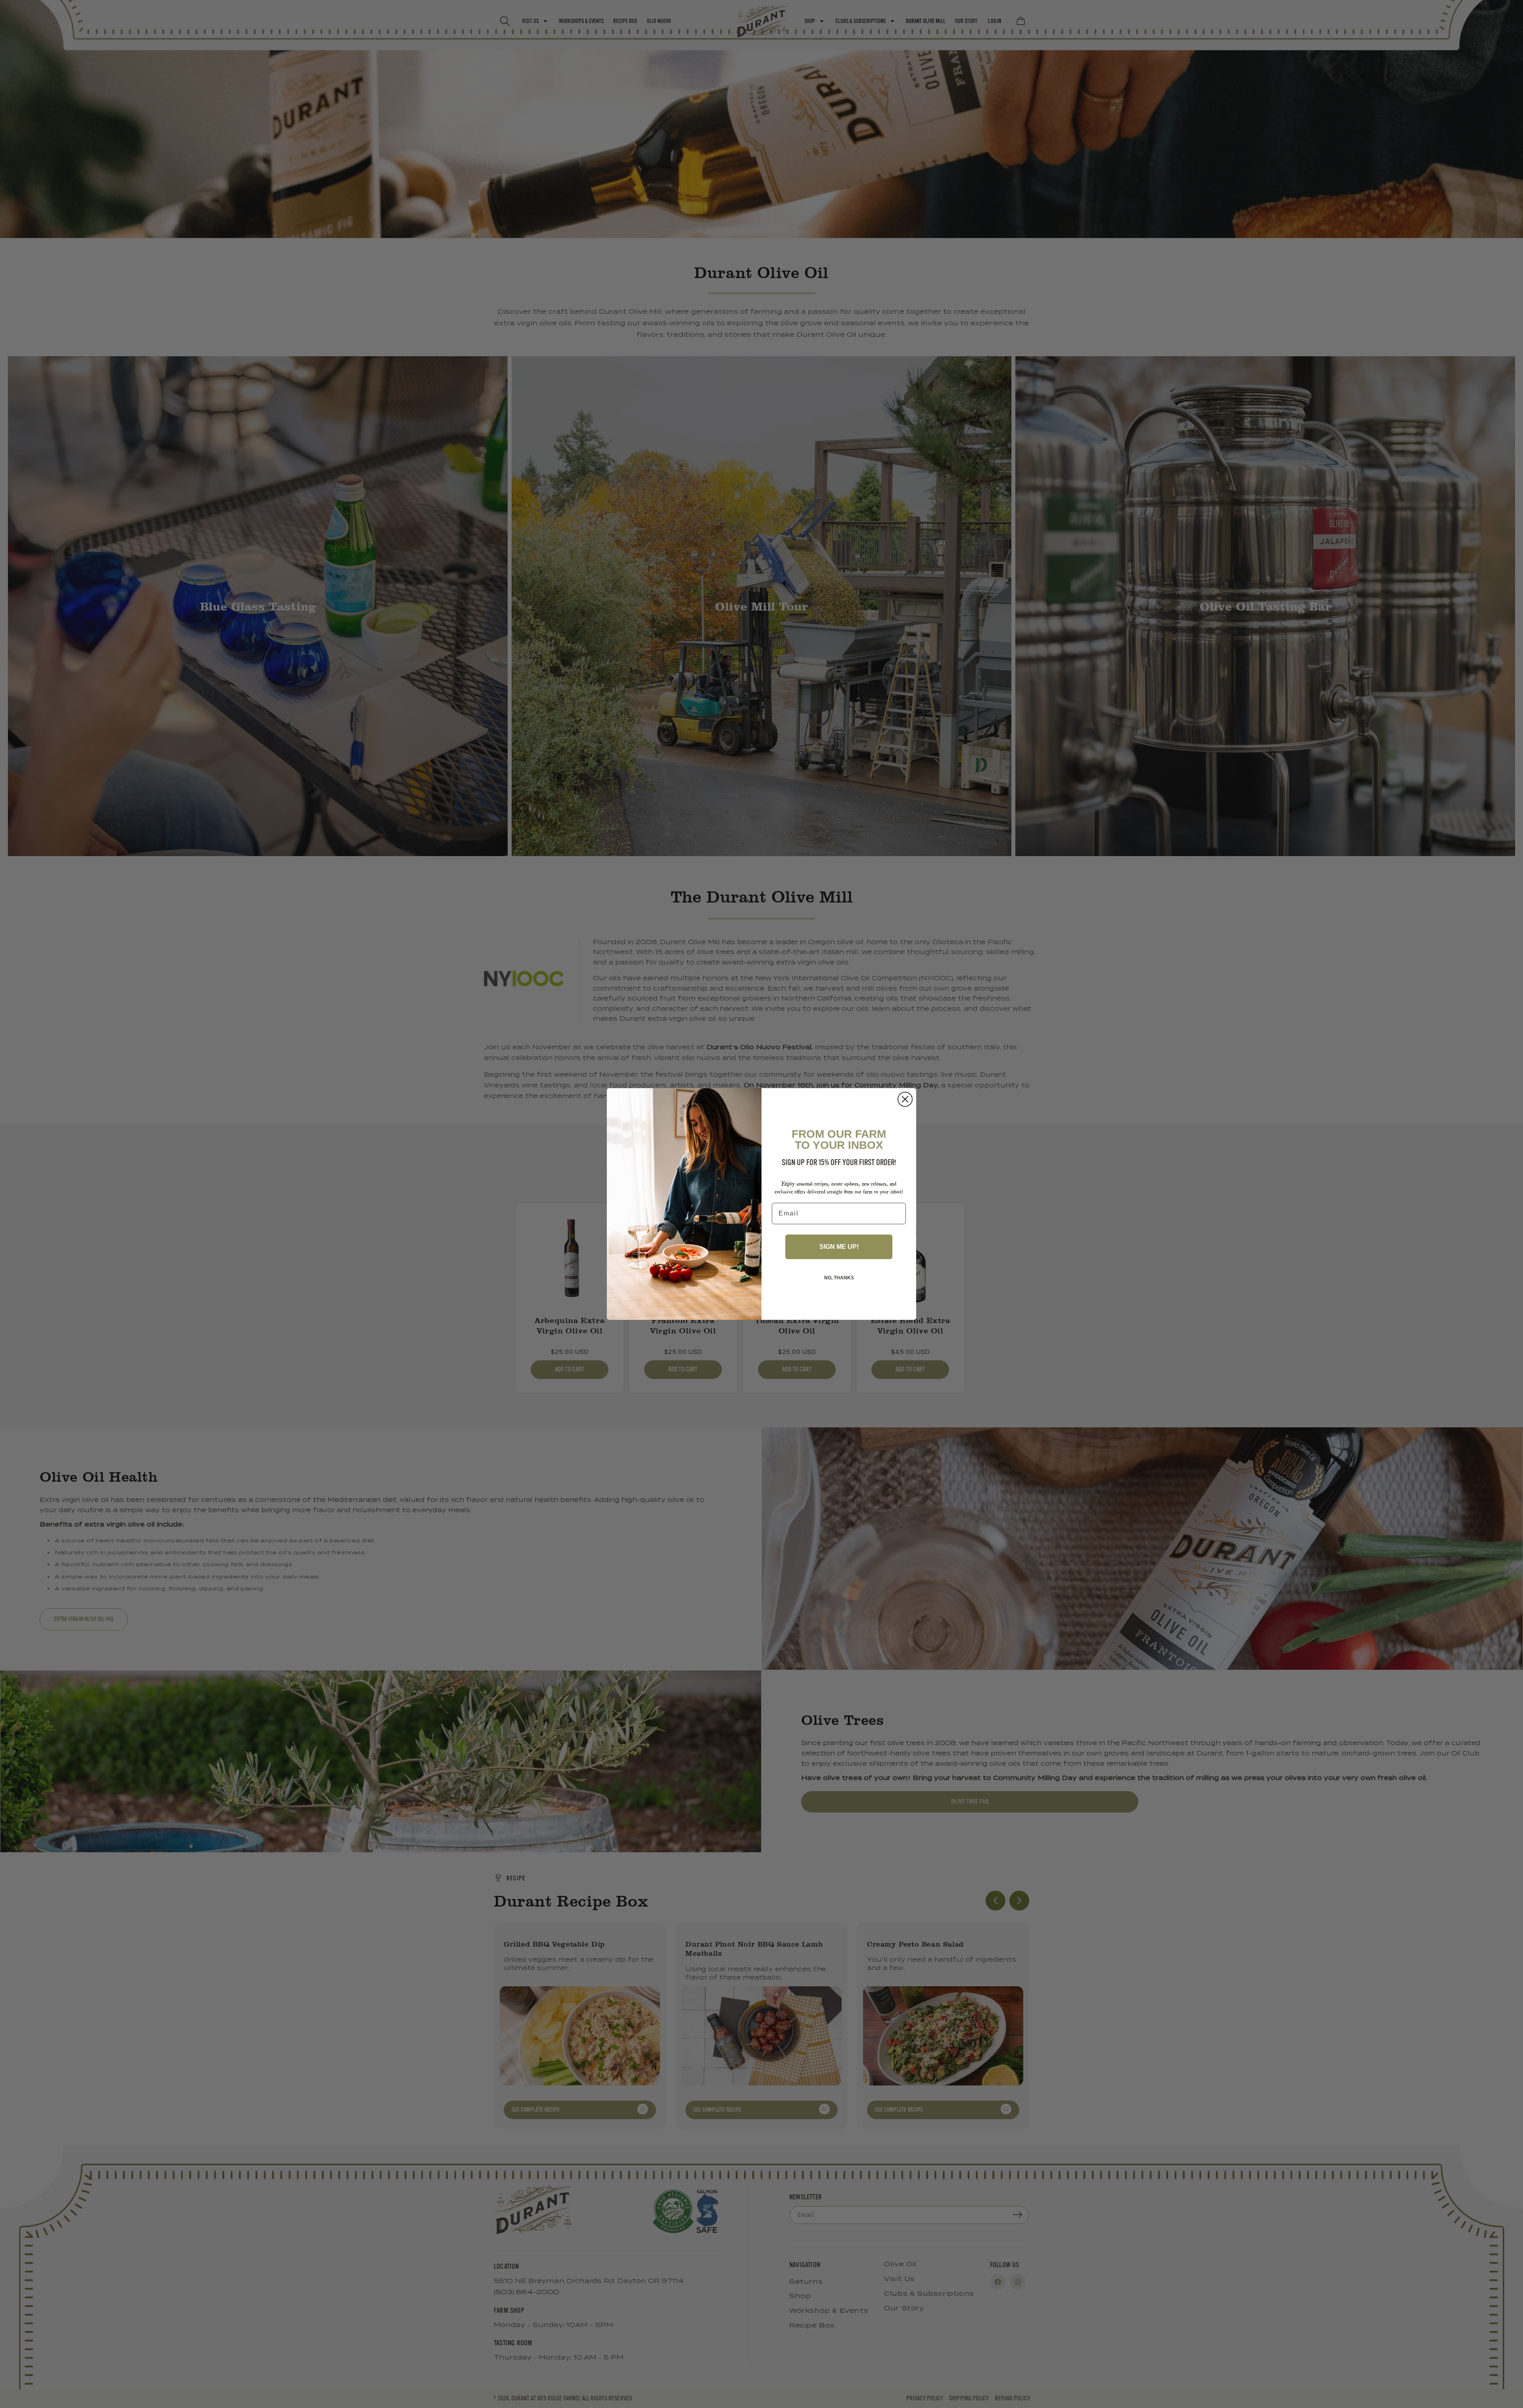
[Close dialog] (905, 1099)
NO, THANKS (839, 1278)
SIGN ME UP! (839, 1247)
